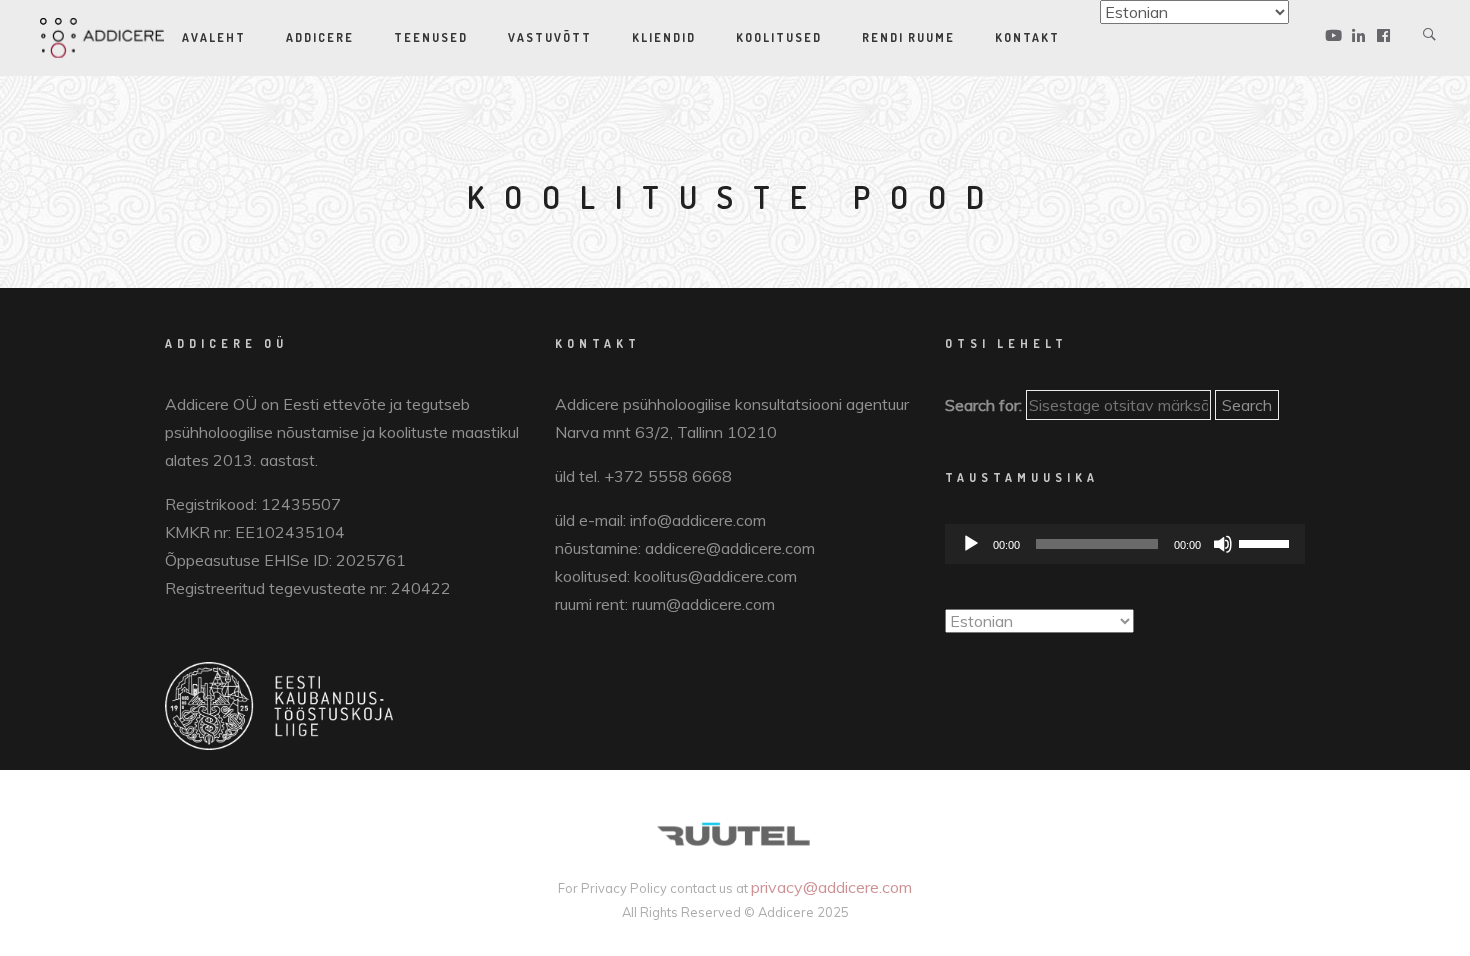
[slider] (1267, 542)
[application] (1125, 544)
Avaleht (214, 37)
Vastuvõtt (550, 37)
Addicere (320, 37)
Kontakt (1027, 37)
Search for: (983, 405)
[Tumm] (1223, 544)
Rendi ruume (908, 37)
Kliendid (664, 37)
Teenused (431, 37)
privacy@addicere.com (831, 887)
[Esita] (971, 544)
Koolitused (779, 37)
